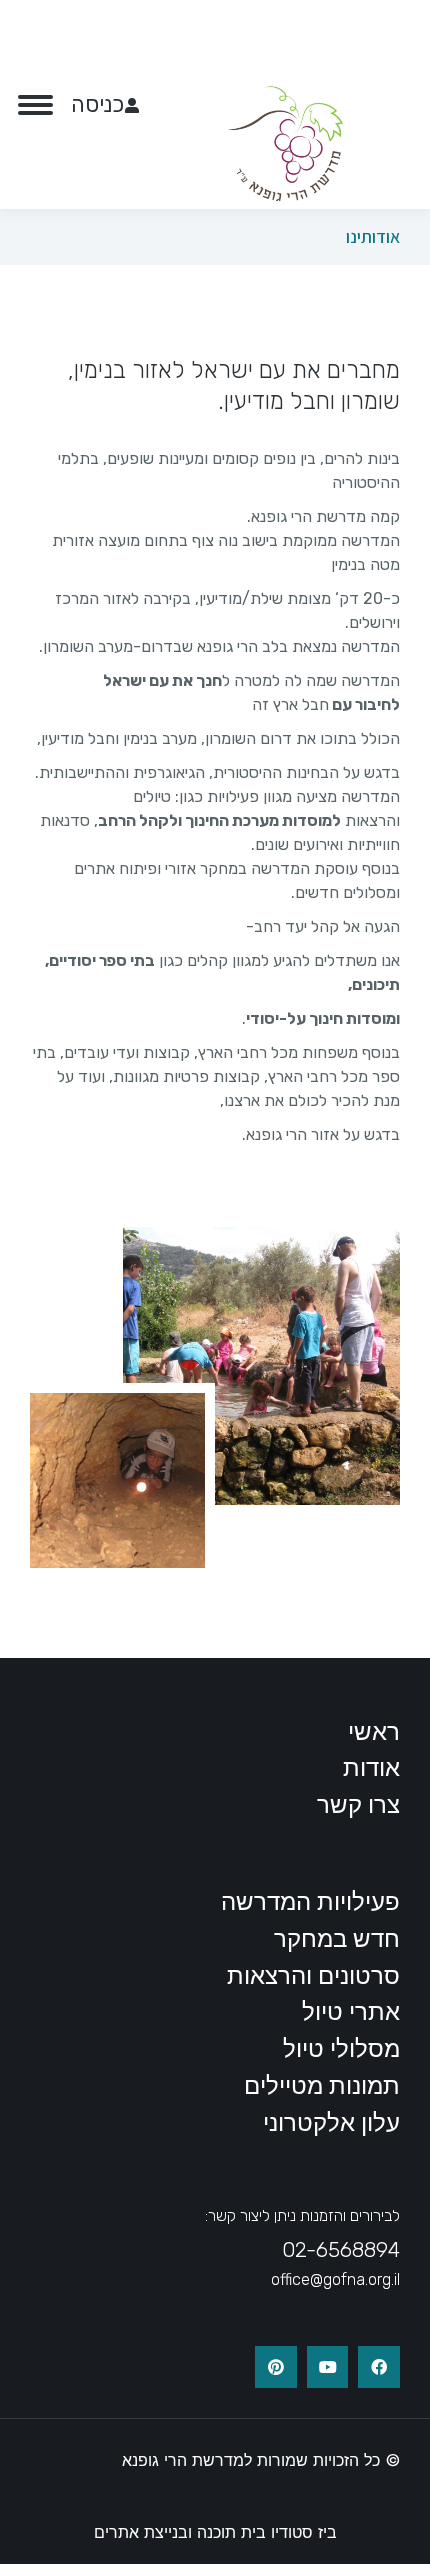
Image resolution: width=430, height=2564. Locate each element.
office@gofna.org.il (335, 2279)
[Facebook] (379, 2367)
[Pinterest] (276, 2367)
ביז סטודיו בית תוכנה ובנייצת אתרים (215, 2532)
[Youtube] (328, 2367)
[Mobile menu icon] (35, 105)
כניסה (97, 105)
